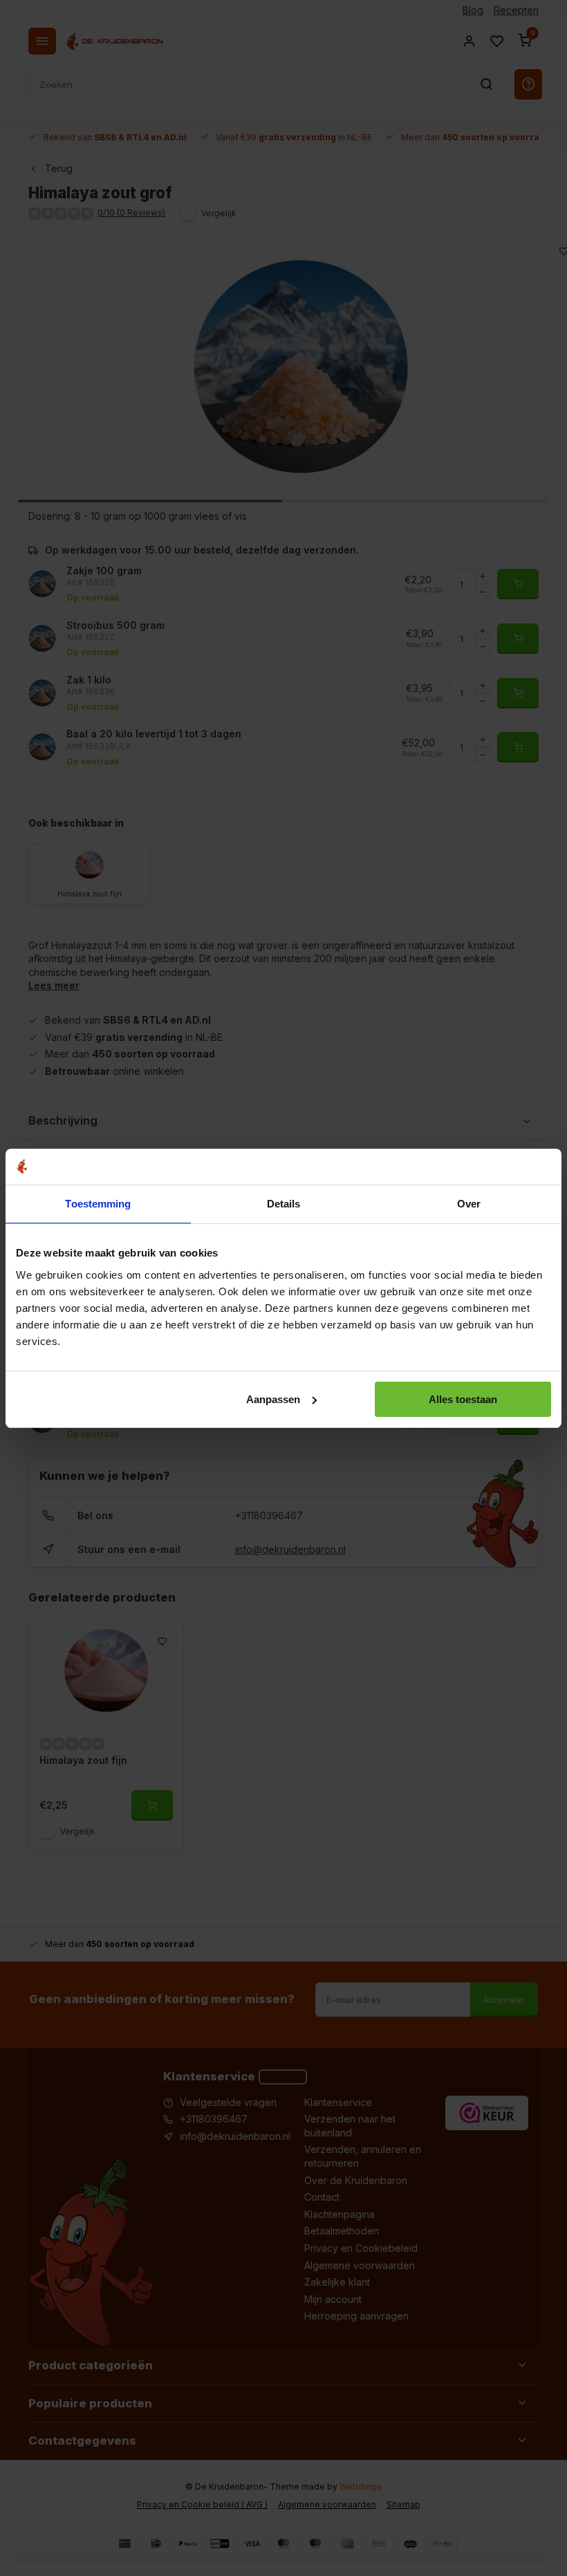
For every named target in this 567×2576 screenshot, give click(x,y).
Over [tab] (469, 1204)
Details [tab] (284, 1204)
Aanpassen (273, 1399)
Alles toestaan (463, 1399)
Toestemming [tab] (98, 1204)
